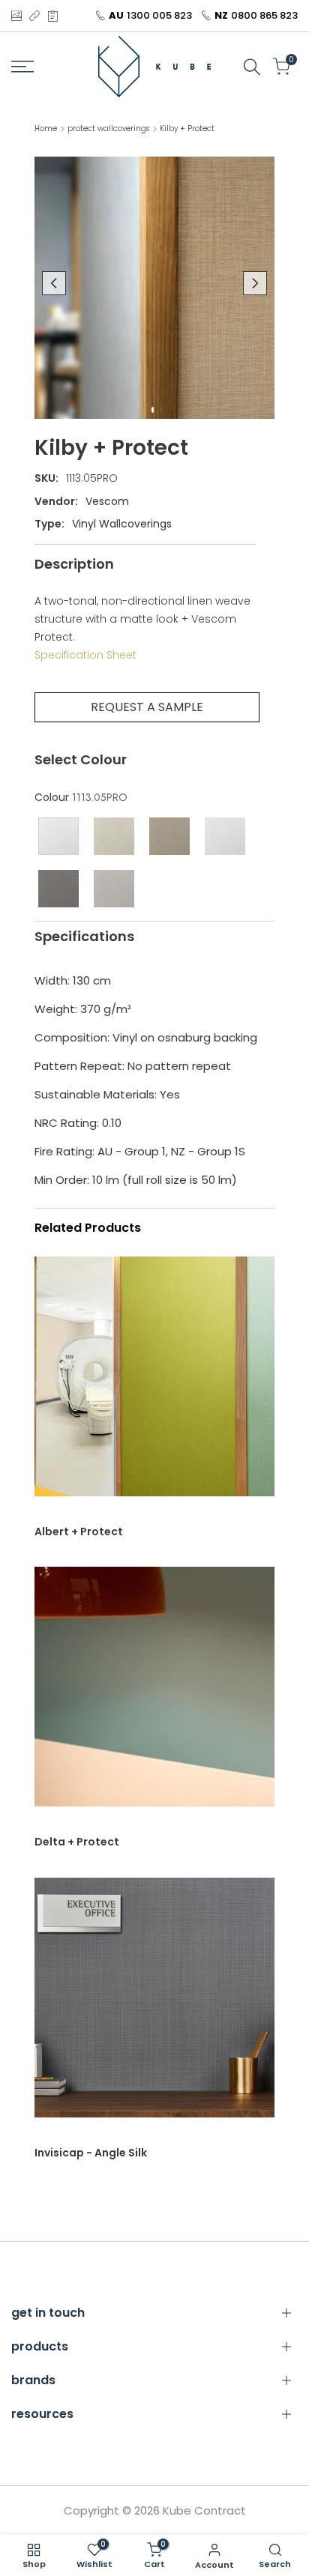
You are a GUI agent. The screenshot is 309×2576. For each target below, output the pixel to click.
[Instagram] (16, 16)
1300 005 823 (159, 15)
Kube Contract (204, 2510)
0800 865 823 (264, 15)
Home (46, 129)
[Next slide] (255, 283)
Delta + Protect (77, 1842)
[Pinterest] (53, 16)
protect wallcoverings (108, 129)
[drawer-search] (252, 67)
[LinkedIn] (34, 16)
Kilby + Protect (187, 129)
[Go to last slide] (54, 283)
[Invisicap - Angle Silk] (154, 2005)
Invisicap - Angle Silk (91, 2153)
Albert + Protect (79, 1532)
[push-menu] (22, 67)
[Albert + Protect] (154, 1384)
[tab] (153, 410)
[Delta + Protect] (154, 1694)
